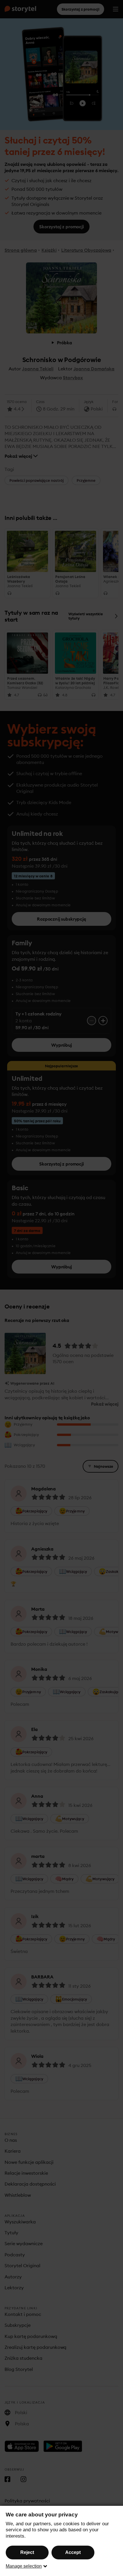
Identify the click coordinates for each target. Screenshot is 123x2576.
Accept (73, 2552)
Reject (27, 2552)
